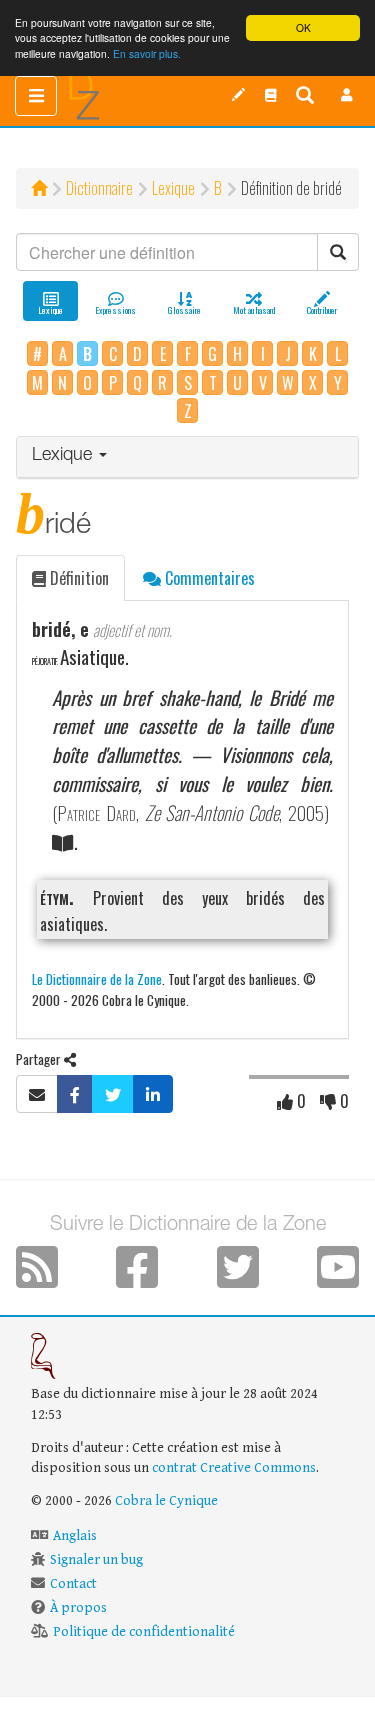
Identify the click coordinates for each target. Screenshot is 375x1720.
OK (303, 27)
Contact (73, 1584)
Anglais (75, 1536)
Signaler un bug (96, 1560)
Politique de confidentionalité (144, 1632)
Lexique (173, 188)
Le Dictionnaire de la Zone (97, 978)
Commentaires (208, 578)
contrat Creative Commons (234, 1468)
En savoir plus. (147, 53)
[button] (347, 95)
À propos (78, 1608)
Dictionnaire (99, 188)
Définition (77, 578)
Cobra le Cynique (166, 1501)
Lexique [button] (64, 456)
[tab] (187, 457)
